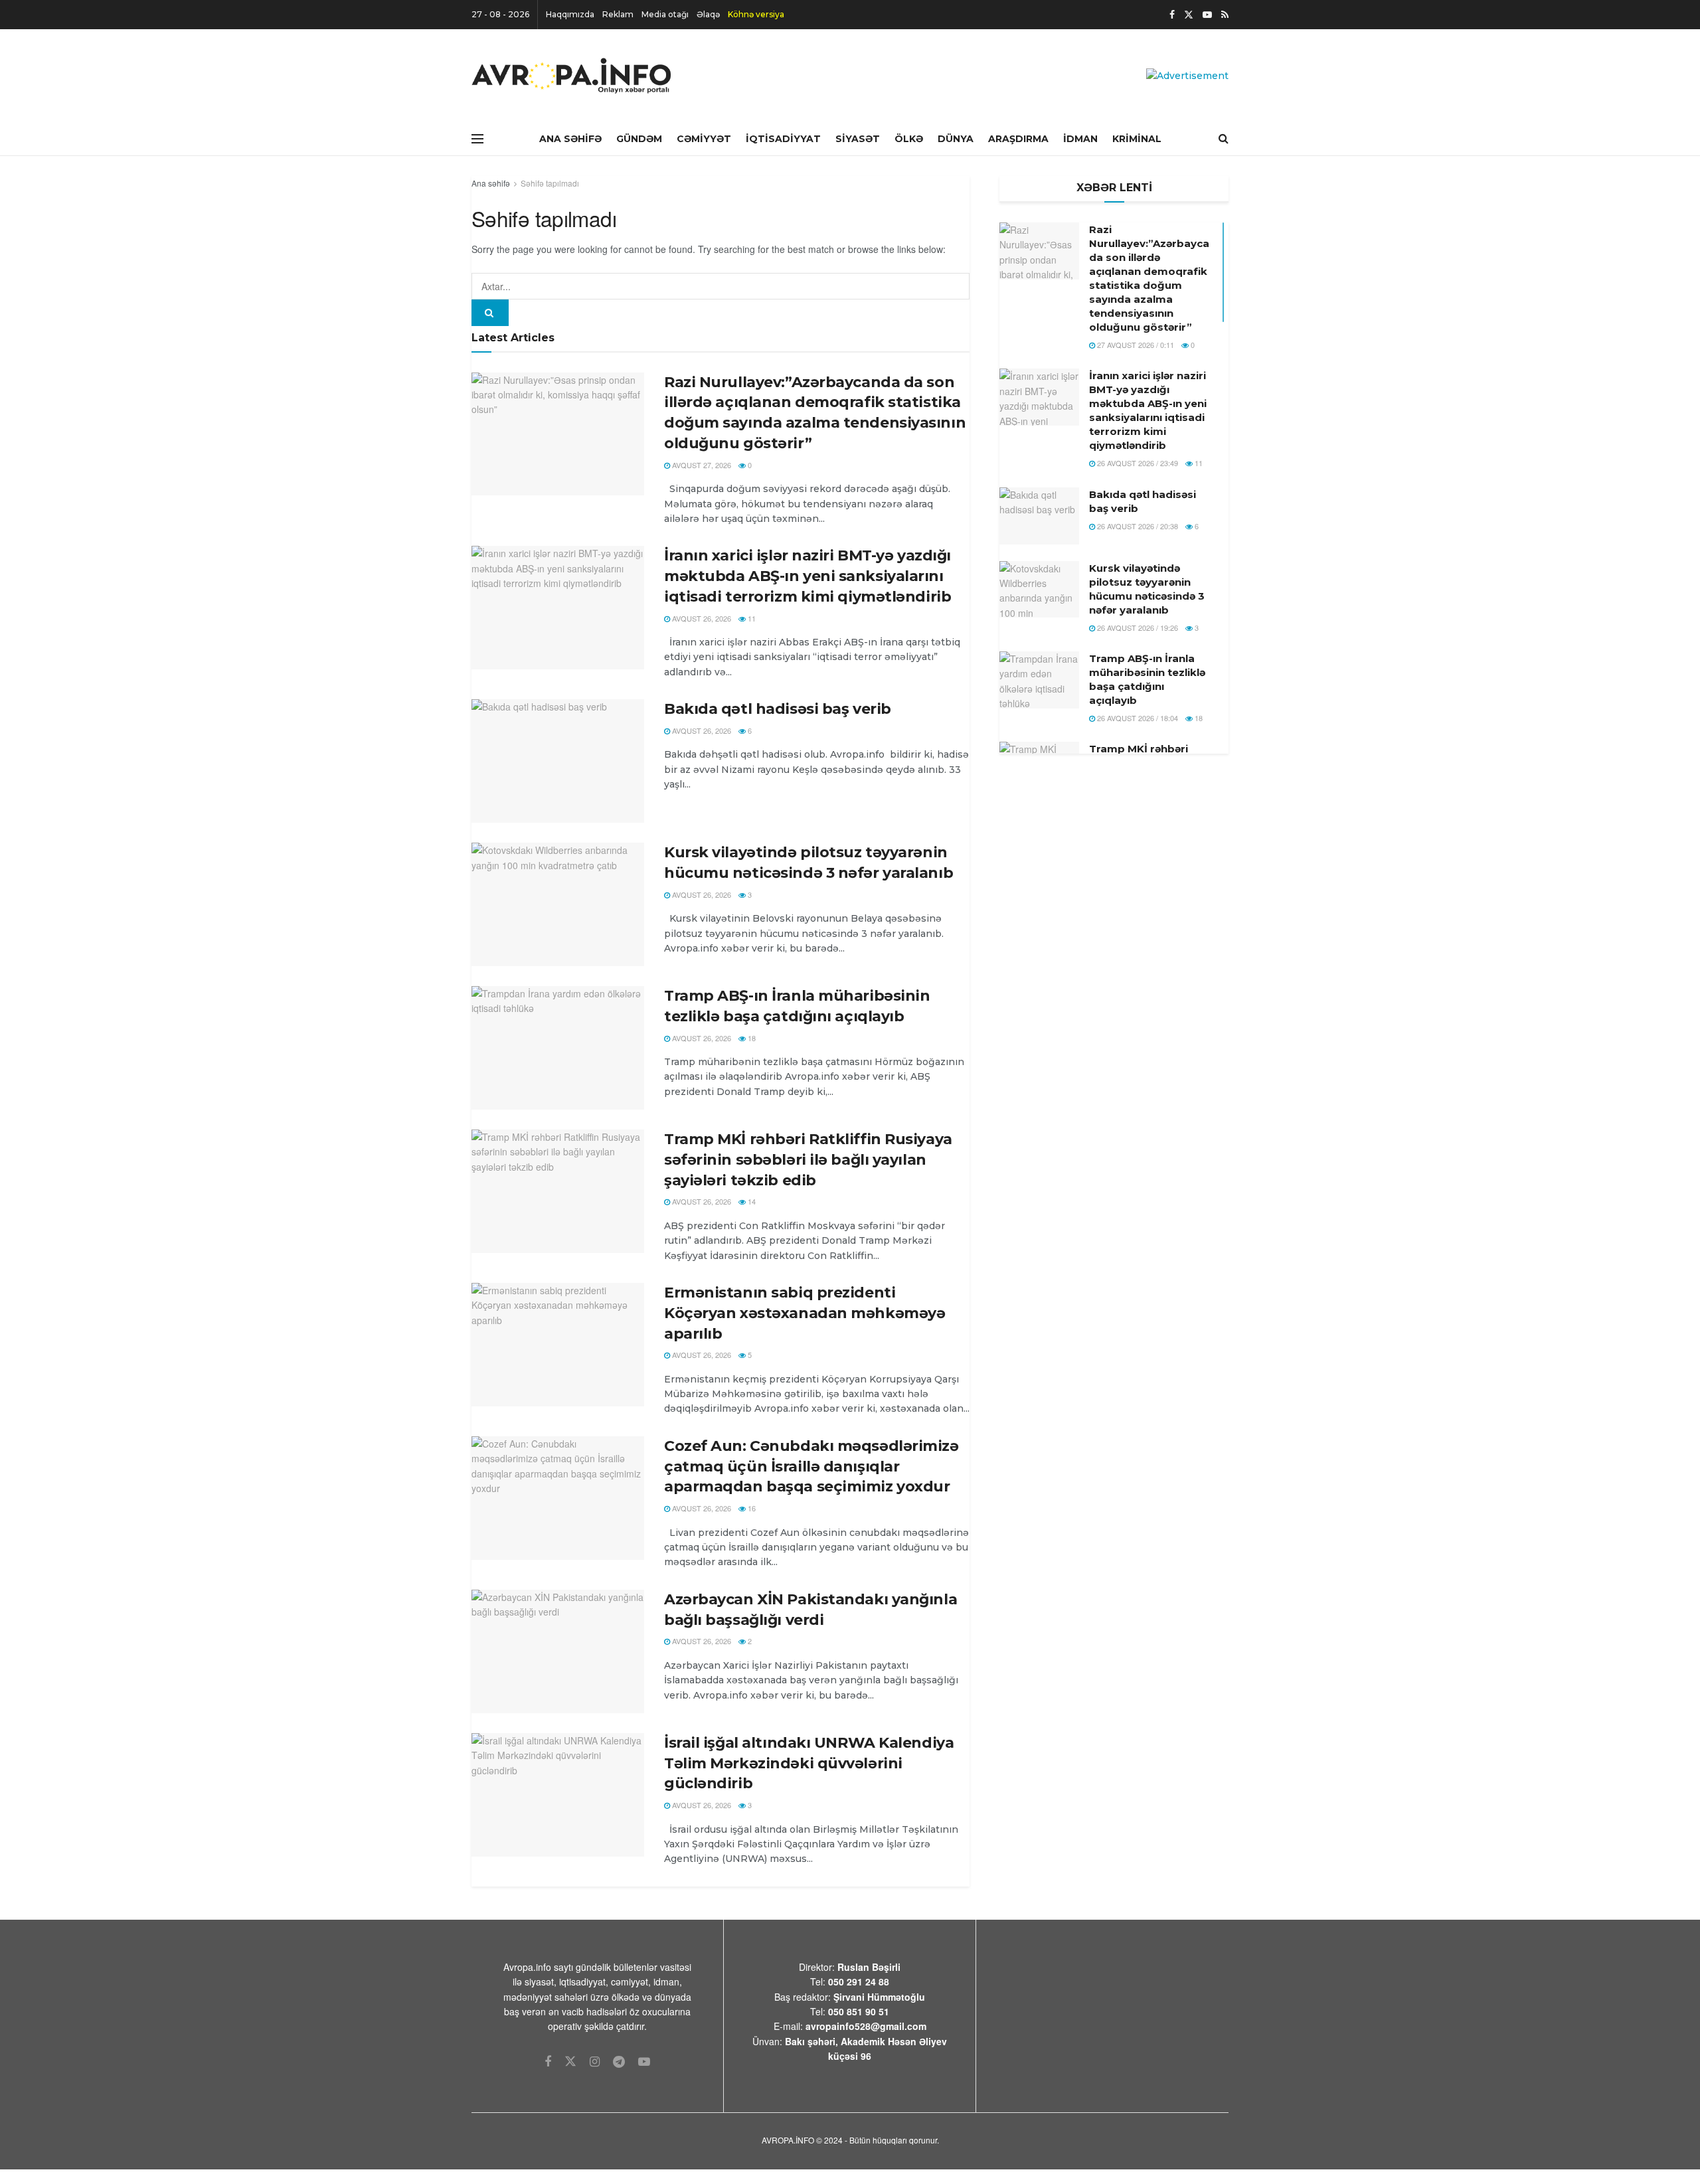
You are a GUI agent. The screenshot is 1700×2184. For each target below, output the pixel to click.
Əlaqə (708, 14)
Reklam (618, 14)
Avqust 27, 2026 (701, 465)
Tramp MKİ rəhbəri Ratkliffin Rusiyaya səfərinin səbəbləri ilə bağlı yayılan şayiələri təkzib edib (808, 1160)
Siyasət (858, 139)
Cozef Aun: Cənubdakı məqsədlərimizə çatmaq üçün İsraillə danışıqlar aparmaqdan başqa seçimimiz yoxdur (811, 1467)
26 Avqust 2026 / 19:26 (1137, 628)
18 (751, 1038)
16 (751, 1508)
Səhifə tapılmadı (550, 183)
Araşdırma (1018, 139)
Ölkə (909, 139)
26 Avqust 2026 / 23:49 (1137, 463)
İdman (1080, 139)
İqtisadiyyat (783, 139)
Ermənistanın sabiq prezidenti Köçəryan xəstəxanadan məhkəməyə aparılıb (805, 1313)
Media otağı (665, 14)
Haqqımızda (570, 14)
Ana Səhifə (570, 139)
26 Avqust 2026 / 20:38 (1137, 526)
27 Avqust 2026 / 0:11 (1135, 345)
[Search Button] (490, 313)
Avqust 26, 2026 (701, 618)
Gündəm (639, 139)
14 (751, 1201)
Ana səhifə (491, 183)
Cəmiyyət (704, 139)
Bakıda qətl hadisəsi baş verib (778, 709)
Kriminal (1137, 139)
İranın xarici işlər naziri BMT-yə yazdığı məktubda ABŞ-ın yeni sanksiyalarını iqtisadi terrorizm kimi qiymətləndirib (807, 576)
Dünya (956, 139)
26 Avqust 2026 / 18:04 (1137, 718)
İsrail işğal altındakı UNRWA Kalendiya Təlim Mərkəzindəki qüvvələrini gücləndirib (809, 1763)
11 (751, 618)
